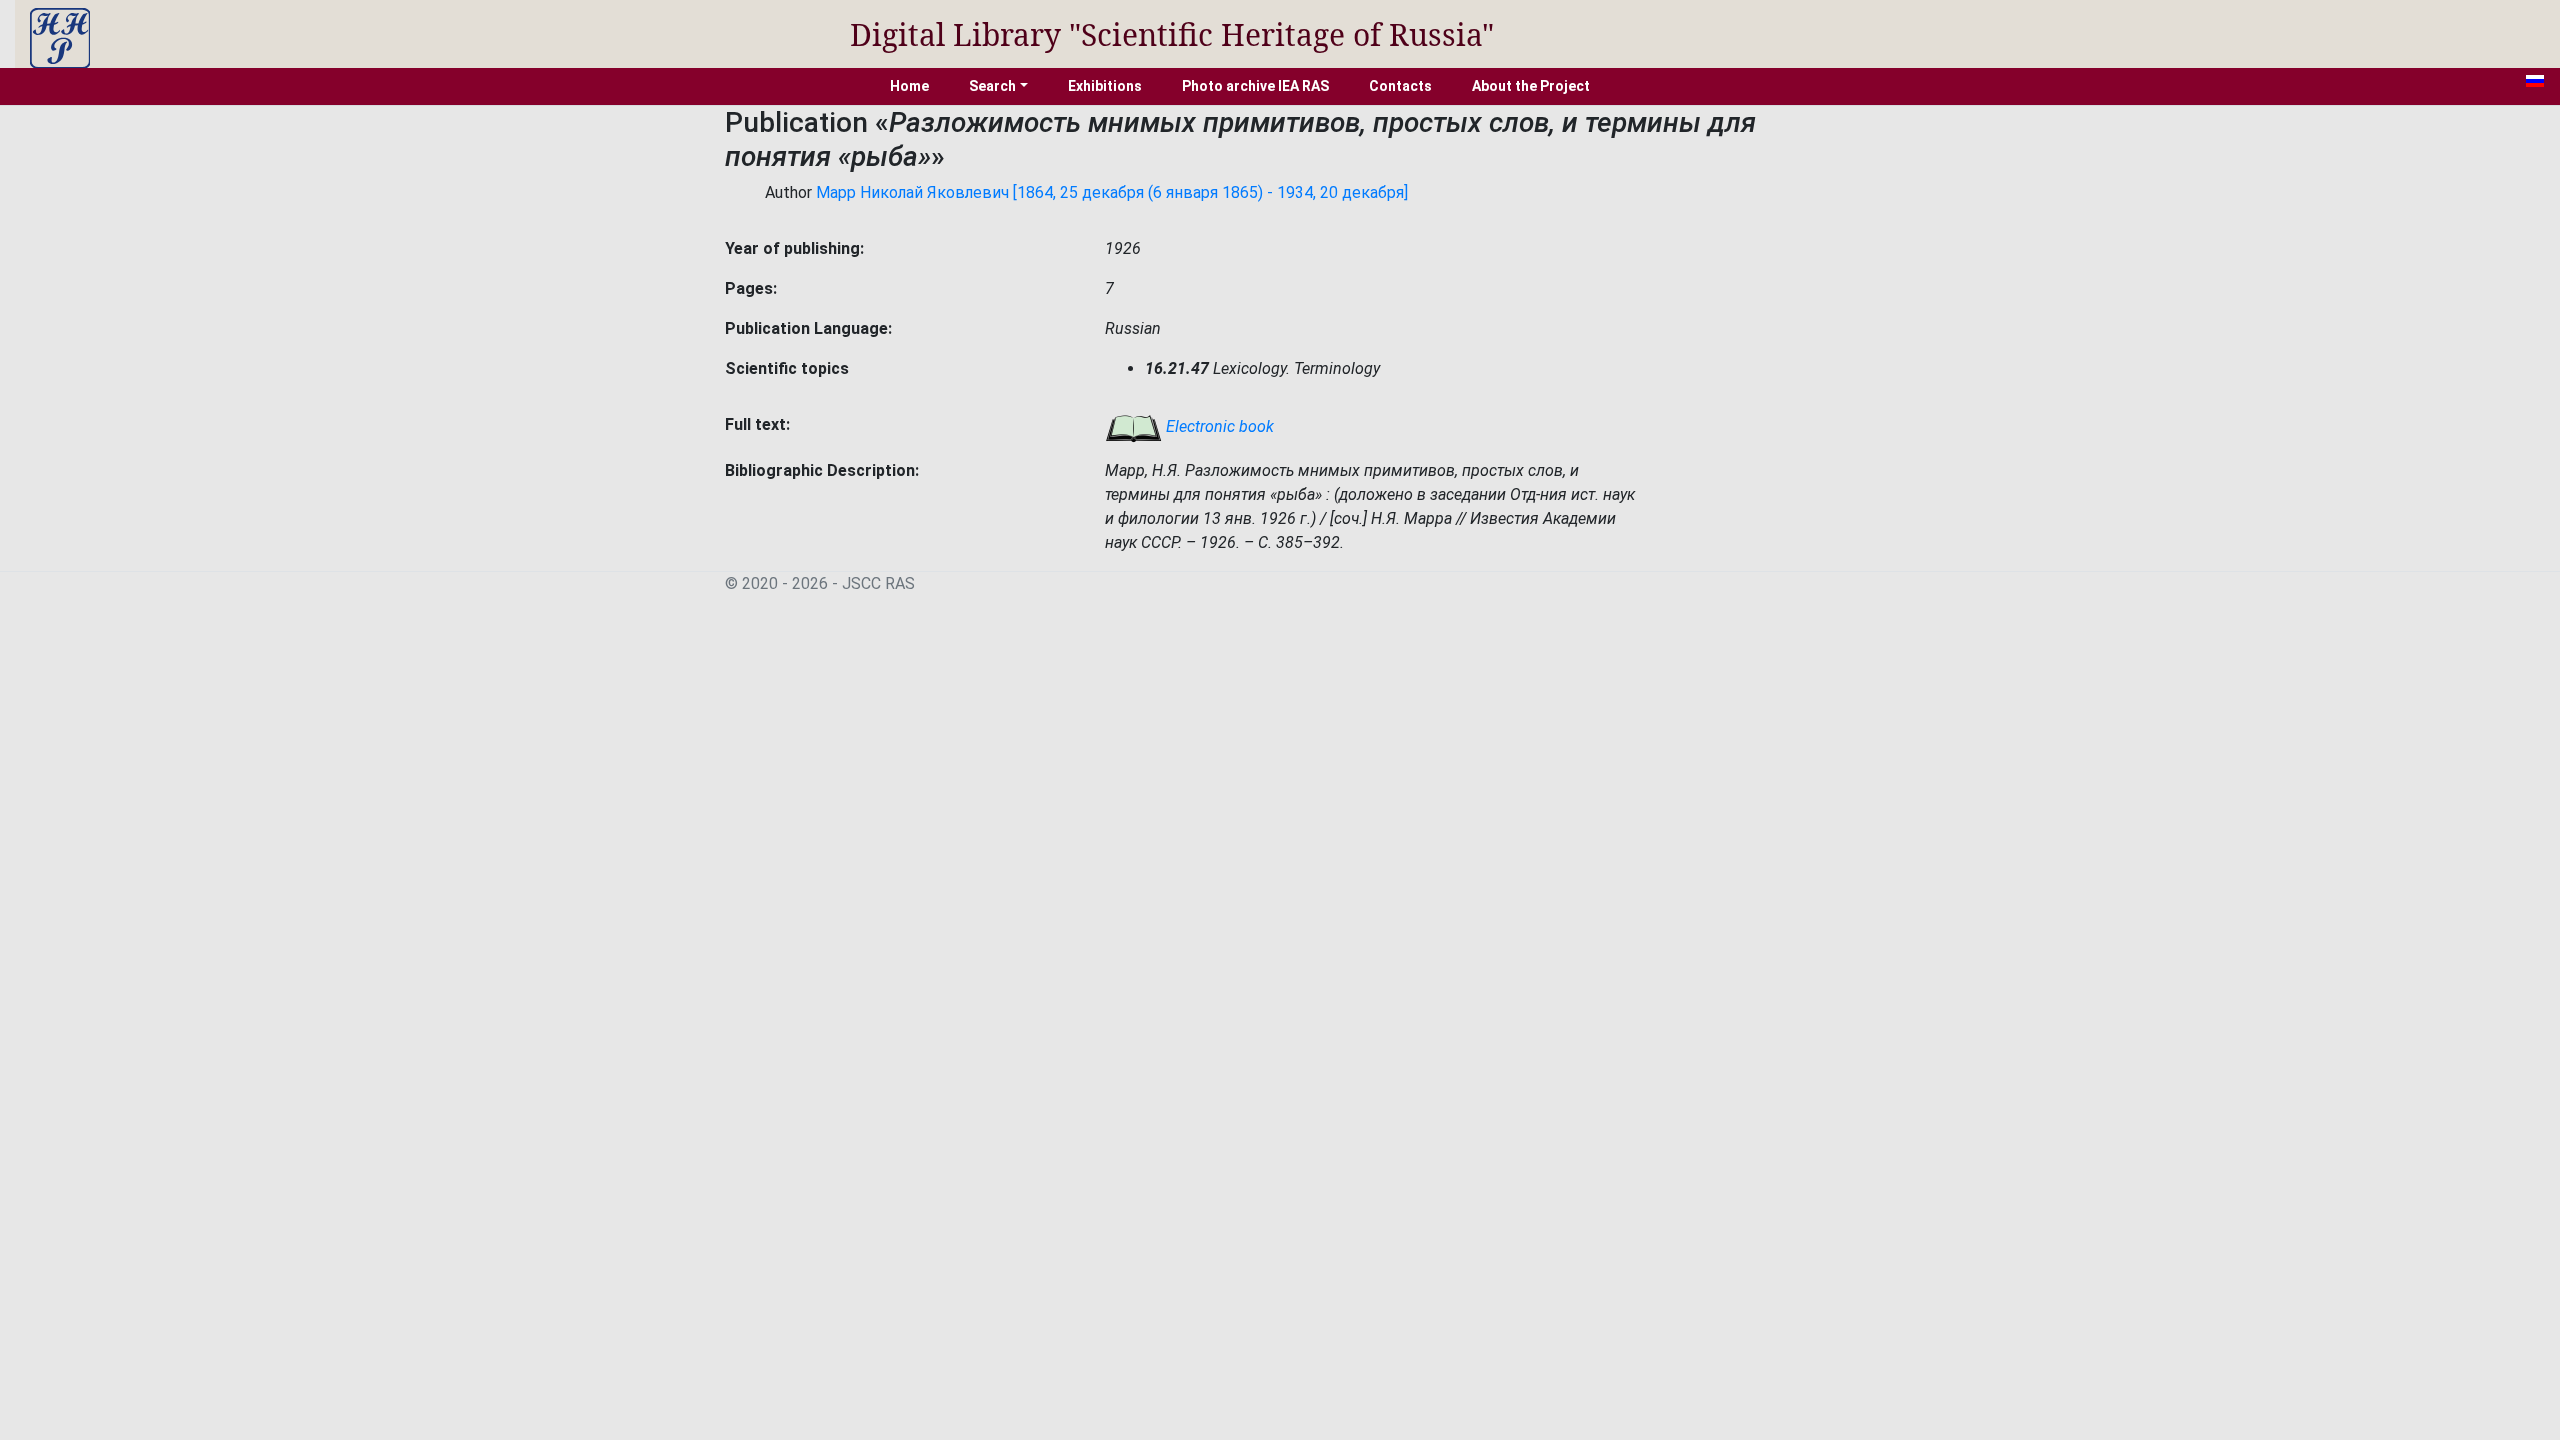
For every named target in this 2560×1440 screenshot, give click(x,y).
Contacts (1400, 86)
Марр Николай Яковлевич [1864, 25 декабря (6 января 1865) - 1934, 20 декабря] (1112, 192)
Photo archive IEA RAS (1255, 86)
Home (909, 86)
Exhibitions (1105, 86)
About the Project (1531, 86)
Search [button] (992, 86)
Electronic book (1218, 426)
